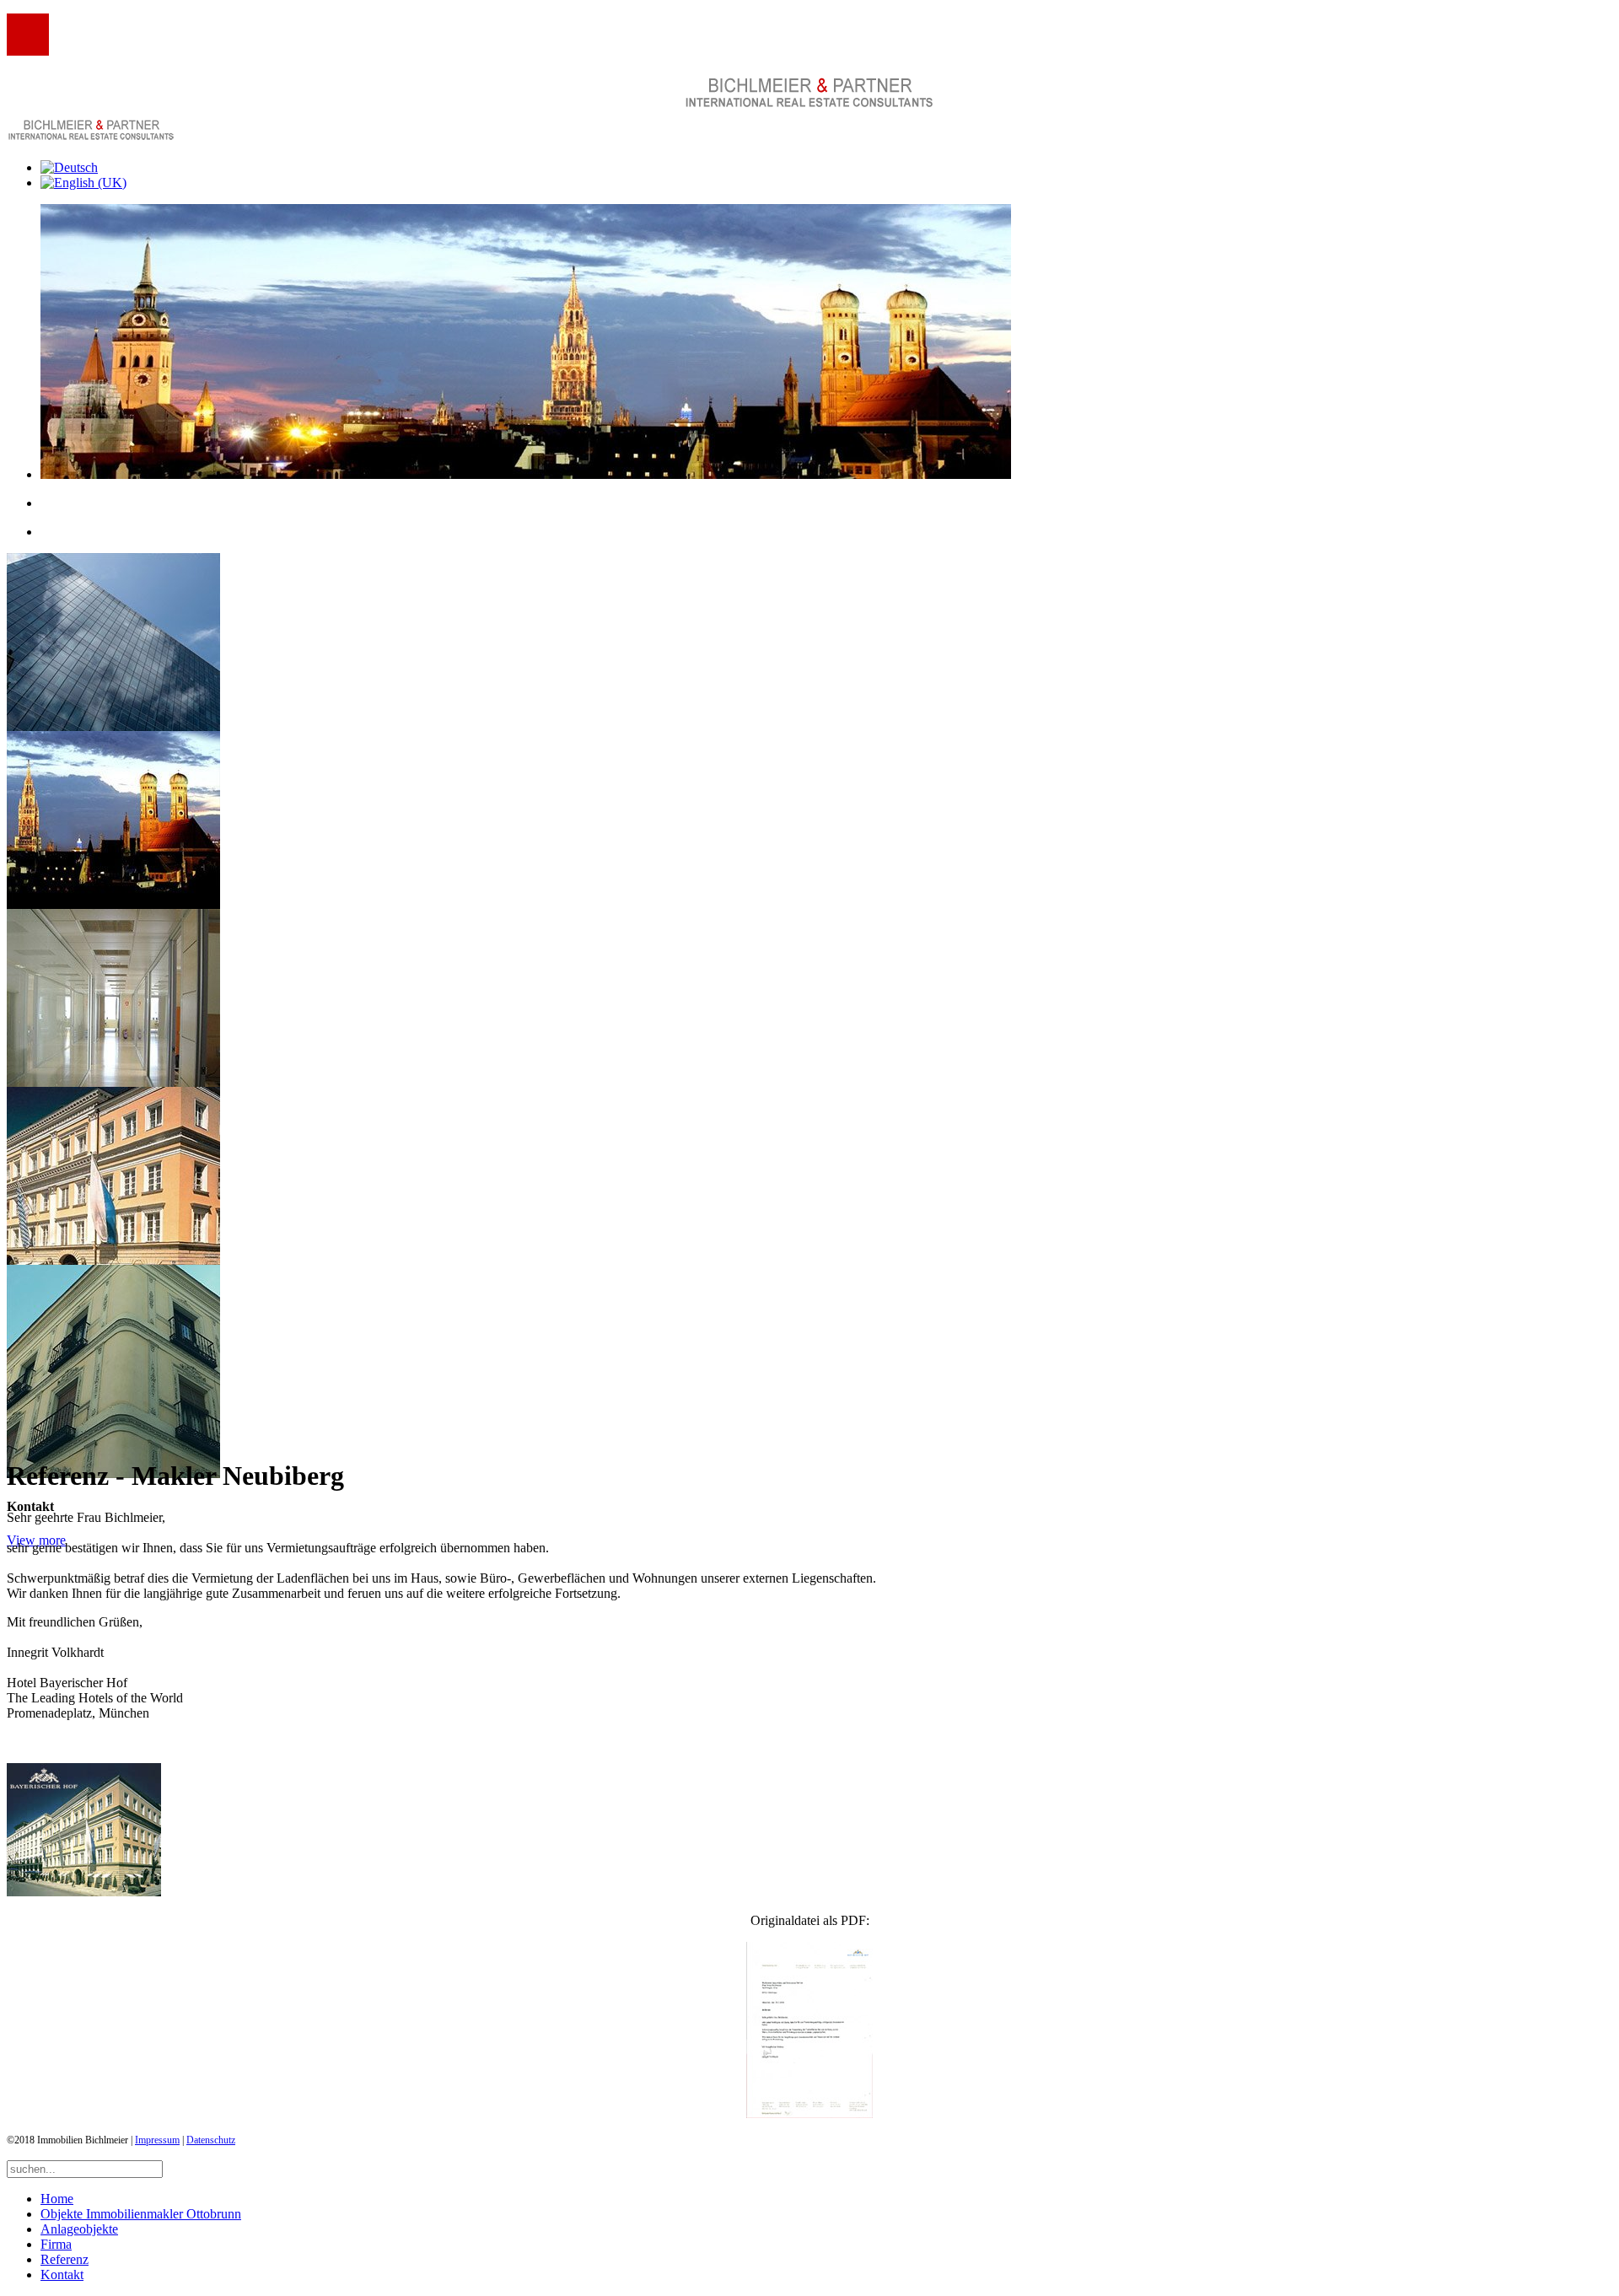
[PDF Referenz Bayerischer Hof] (809, 2030)
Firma (56, 2244)
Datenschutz (211, 2140)
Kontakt (62, 2274)
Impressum (157, 2140)
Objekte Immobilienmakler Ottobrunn (141, 2214)
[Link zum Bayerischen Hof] (84, 1892)
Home (57, 2199)
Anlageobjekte (79, 2229)
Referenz (65, 2259)
